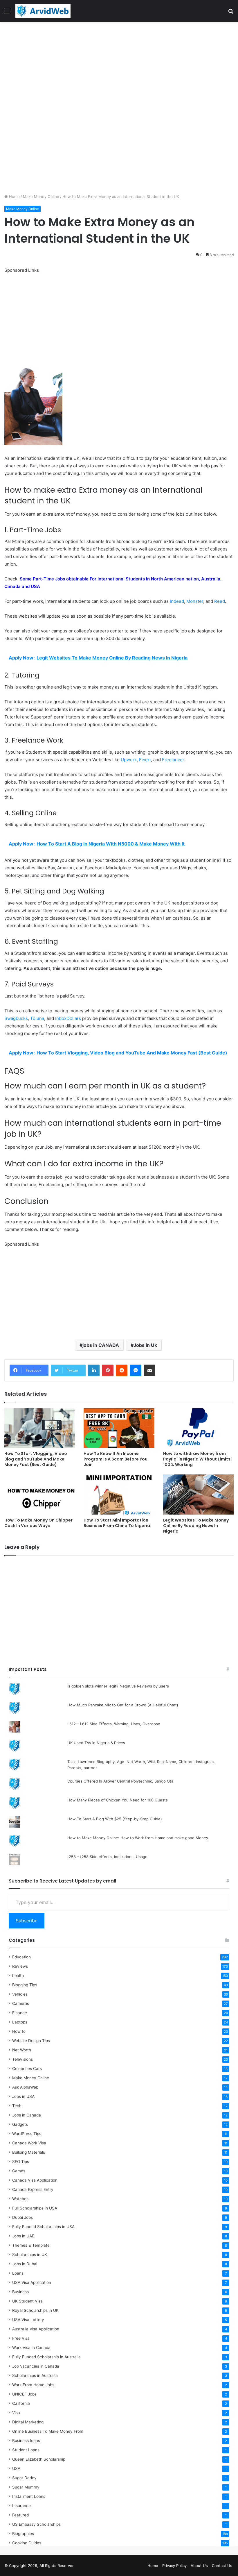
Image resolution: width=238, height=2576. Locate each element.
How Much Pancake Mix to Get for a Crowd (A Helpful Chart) (123, 1705)
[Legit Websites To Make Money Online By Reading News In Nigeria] (198, 1494)
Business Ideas (26, 2441)
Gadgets (20, 2124)
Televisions (22, 2059)
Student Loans (26, 2450)
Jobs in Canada (27, 2115)
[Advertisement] (119, 65)
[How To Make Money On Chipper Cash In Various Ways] (40, 1494)
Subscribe (27, 1921)
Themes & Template (31, 2245)
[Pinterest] (108, 1370)
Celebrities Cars (27, 2069)
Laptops (20, 2022)
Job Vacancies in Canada (36, 2366)
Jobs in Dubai (25, 2264)
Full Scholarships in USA (35, 2208)
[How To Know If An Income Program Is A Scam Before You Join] (119, 1428)
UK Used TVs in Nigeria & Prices (96, 1743)
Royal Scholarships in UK (35, 2310)
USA (16, 2468)
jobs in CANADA (101, 1345)
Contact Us (222, 2566)
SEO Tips (21, 2162)
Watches (20, 2199)
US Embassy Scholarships (36, 2524)
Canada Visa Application (35, 2180)
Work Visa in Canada (31, 2348)
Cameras (21, 2003)
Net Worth (22, 2050)
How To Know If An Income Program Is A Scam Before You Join (116, 1459)
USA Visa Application (32, 2282)
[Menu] (7, 13)
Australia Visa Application (36, 2329)
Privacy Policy (174, 2566)
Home (14, 196)
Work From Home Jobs (33, 2385)
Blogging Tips (25, 1985)
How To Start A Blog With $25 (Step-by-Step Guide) (115, 1819)
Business (20, 2292)
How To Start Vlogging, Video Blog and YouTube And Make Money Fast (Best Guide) (36, 1459)
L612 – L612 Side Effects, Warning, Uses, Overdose (114, 1724)
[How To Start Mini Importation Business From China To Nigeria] (119, 1494)
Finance (20, 2013)
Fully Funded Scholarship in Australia (46, 2357)
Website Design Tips (31, 2041)
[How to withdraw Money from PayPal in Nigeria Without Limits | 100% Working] (198, 1428)
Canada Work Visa (29, 2143)
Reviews (20, 1966)
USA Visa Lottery (28, 2320)
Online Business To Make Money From (48, 2431)
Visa (16, 2413)
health (18, 1976)
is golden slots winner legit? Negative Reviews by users (118, 1686)
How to (19, 2031)
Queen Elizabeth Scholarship (39, 2459)
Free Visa (21, 2338)
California (21, 2403)
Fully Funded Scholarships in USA (43, 2227)
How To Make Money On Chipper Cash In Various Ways (38, 1523)
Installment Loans (29, 2496)
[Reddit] (122, 1370)
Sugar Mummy (26, 2487)
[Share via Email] (149, 1370)
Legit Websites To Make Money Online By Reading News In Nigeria (196, 1526)
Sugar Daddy (24, 2478)
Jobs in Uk (145, 1345)
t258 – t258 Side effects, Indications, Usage (107, 1857)
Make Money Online (41, 196)
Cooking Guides (27, 2543)
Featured (20, 2515)
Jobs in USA (23, 2096)
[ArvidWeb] (43, 11)
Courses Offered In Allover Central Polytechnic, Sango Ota (120, 1781)
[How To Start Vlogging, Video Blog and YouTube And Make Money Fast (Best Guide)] (40, 1428)
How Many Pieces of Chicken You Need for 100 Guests (118, 1800)
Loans (18, 2273)
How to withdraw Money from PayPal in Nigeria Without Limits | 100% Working (198, 1459)
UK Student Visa (27, 2301)
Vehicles (20, 1994)
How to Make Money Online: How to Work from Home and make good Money (138, 1838)
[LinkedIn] (94, 1370)
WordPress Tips (27, 2134)
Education (21, 1957)
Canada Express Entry (33, 2189)
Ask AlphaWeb (25, 2087)
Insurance (21, 2506)
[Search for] (231, 13)
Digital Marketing (28, 2422)
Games (19, 2171)
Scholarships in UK (30, 2255)
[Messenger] (136, 1370)
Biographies (23, 2534)
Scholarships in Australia (35, 2375)
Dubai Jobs (22, 2217)
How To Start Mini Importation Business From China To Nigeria (117, 1523)
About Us (199, 2566)
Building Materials (29, 2152)
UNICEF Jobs (24, 2394)
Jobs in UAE (23, 2236)
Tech (17, 2106)
